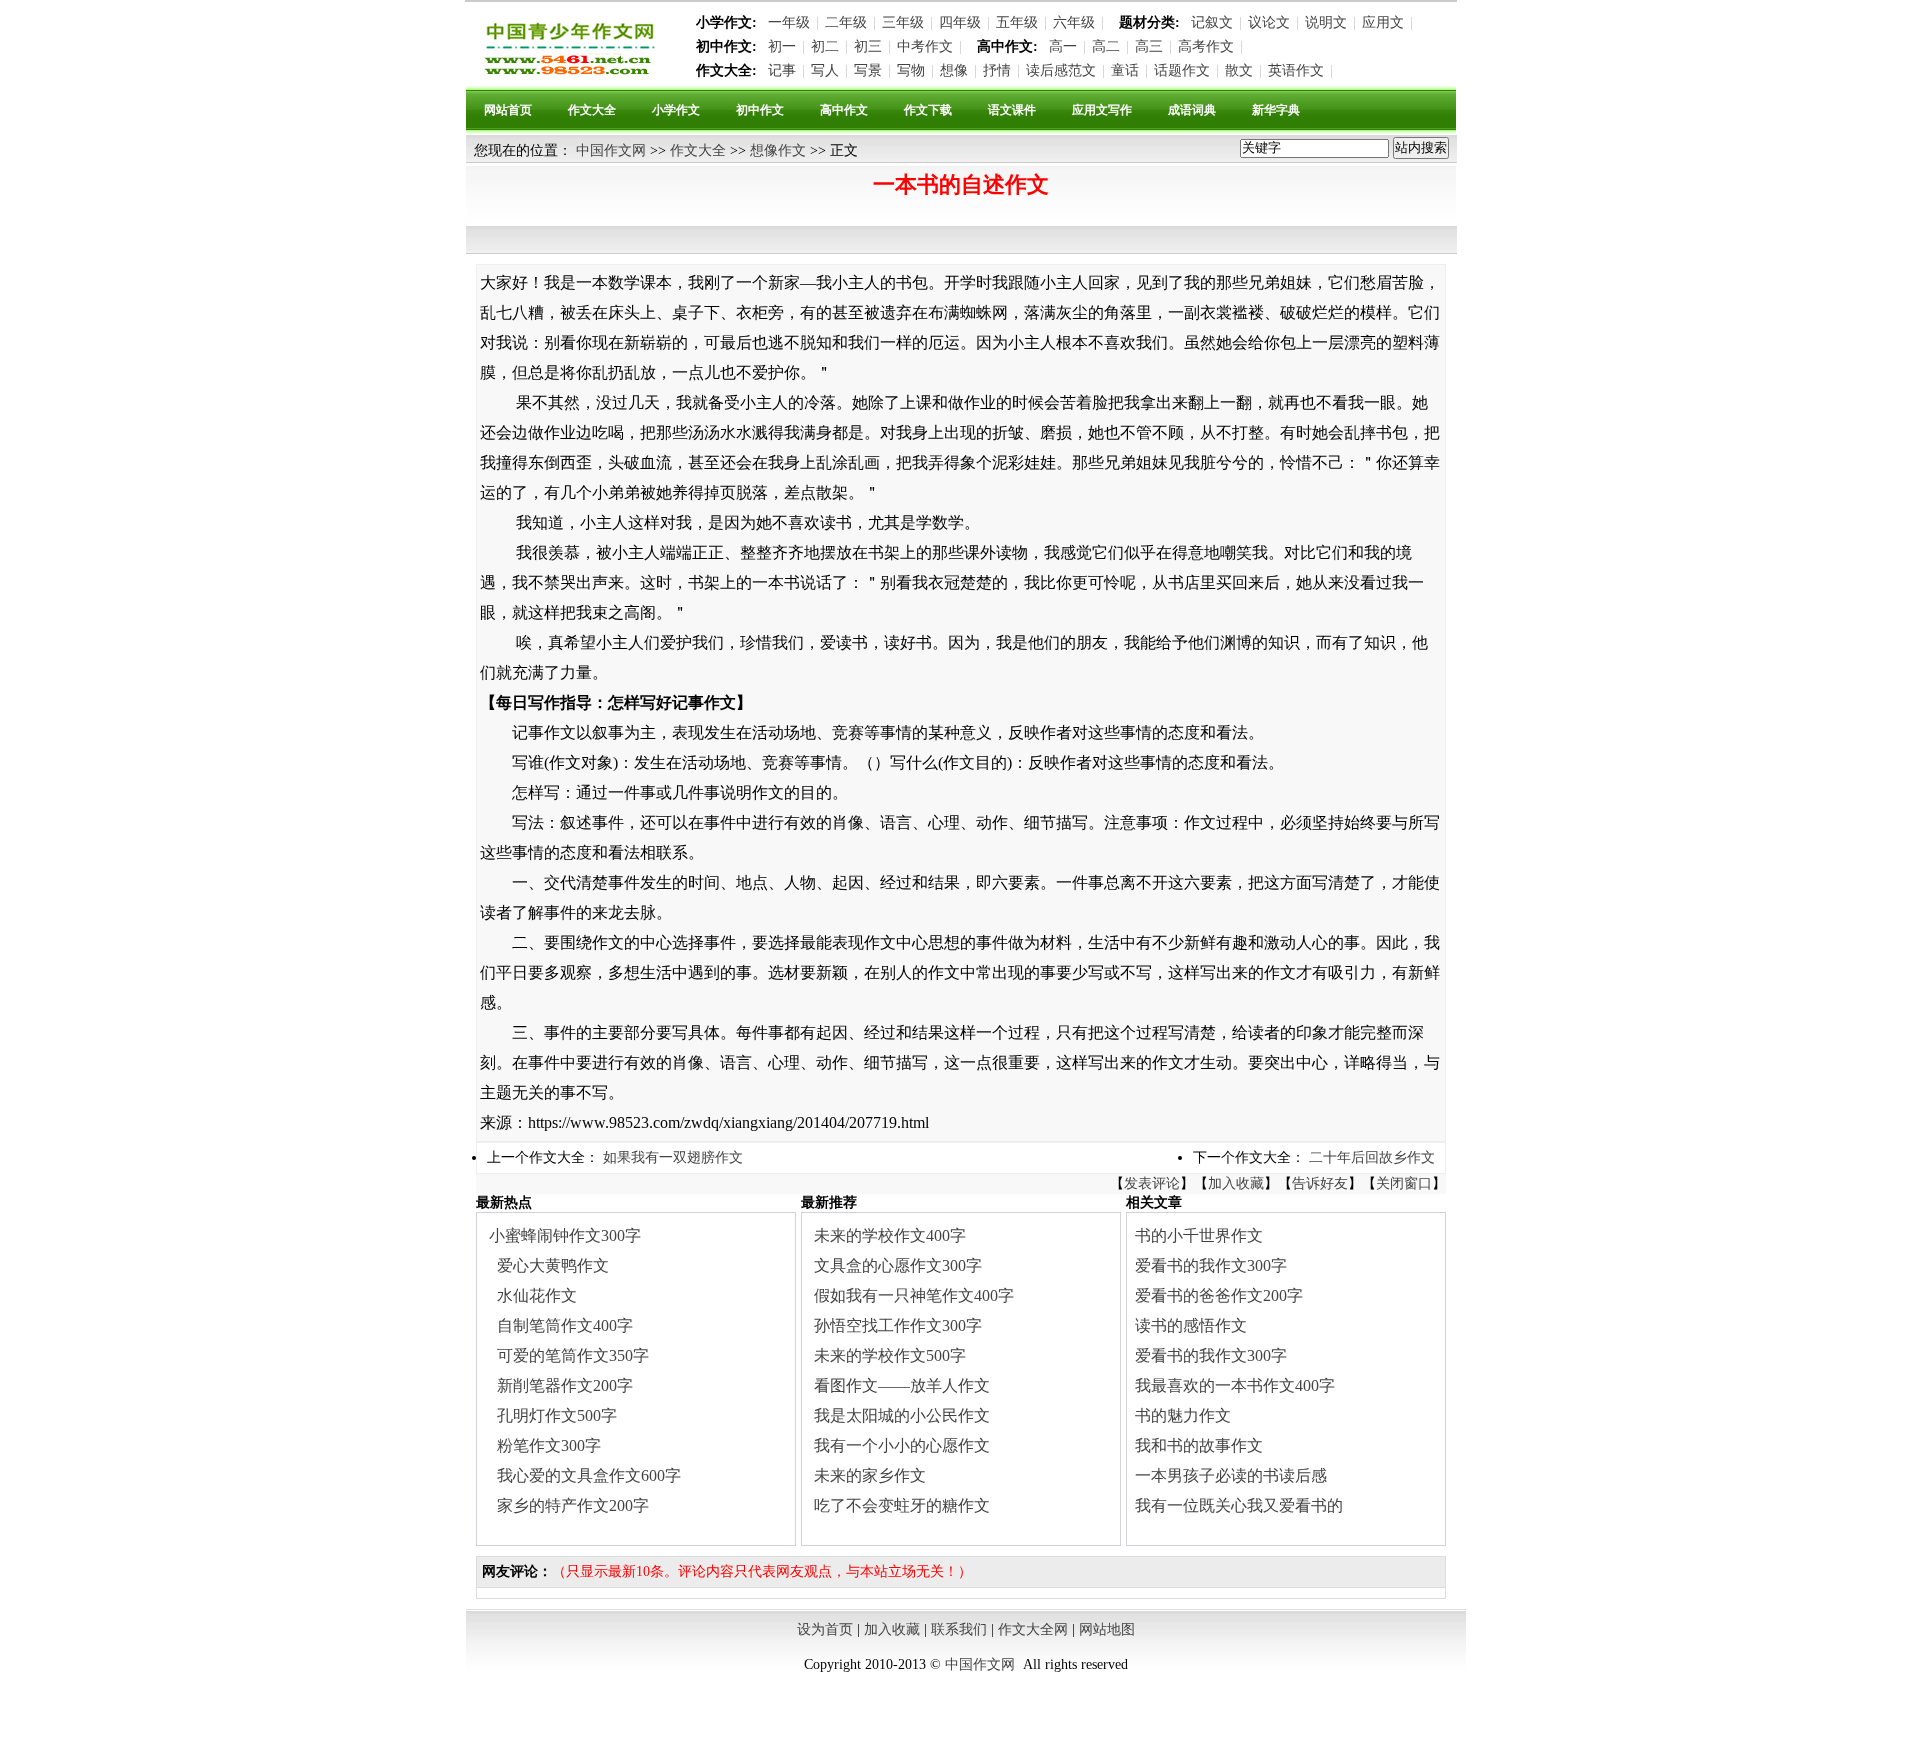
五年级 (1017, 22)
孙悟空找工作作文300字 (898, 1325)
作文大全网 (1033, 1629)
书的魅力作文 (1183, 1415)
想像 (954, 70)
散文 (1239, 70)
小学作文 (676, 110)
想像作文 (778, 150)
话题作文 (1182, 70)
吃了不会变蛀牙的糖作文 (902, 1505)
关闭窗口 (1404, 1183)
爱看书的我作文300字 (1211, 1265)
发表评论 (1152, 1183)
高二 (1106, 46)
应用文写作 (1102, 110)
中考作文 (925, 46)
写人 (825, 70)
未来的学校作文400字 (890, 1235)
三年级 (903, 22)
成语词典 (1192, 110)
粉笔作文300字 (549, 1445)
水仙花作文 (537, 1295)
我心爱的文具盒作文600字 (589, 1475)
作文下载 (928, 110)
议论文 (1269, 22)
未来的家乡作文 (870, 1475)
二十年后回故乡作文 (1372, 1157)
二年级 (846, 22)
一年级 (789, 22)
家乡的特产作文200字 (573, 1505)
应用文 (1383, 22)
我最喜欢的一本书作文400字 (1235, 1385)
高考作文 (1206, 46)
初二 (825, 46)
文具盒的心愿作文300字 (898, 1265)
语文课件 (1012, 110)
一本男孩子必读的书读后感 (1231, 1475)
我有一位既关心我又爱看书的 (1239, 1505)
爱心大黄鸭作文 (553, 1265)
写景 (868, 70)
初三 (868, 46)
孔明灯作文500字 (557, 1415)
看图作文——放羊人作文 (902, 1385)
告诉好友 (1320, 1183)
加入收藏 (1236, 1183)
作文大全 (592, 110)
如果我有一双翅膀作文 (673, 1157)
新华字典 (1276, 110)
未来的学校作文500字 (890, 1355)
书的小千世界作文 (1199, 1235)
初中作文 (760, 110)
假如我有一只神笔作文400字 (914, 1295)
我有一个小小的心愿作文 (902, 1445)
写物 (911, 70)
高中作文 (844, 110)
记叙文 (1212, 22)
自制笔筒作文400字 (565, 1325)
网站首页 (508, 110)
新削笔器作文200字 (565, 1385)
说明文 (1326, 22)
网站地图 (1107, 1629)
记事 (782, 70)
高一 (1063, 46)
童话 (1125, 70)
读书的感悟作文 (1191, 1325)
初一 (782, 46)
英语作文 (1296, 70)
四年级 (960, 22)
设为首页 (825, 1629)
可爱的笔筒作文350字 (573, 1355)
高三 (1149, 46)
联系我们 (959, 1629)
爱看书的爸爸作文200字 (1219, 1295)
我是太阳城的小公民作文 (902, 1415)
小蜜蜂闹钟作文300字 (565, 1235)
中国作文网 (611, 150)
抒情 (997, 70)
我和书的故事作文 (1199, 1445)
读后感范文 (1061, 70)
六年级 (1074, 22)
